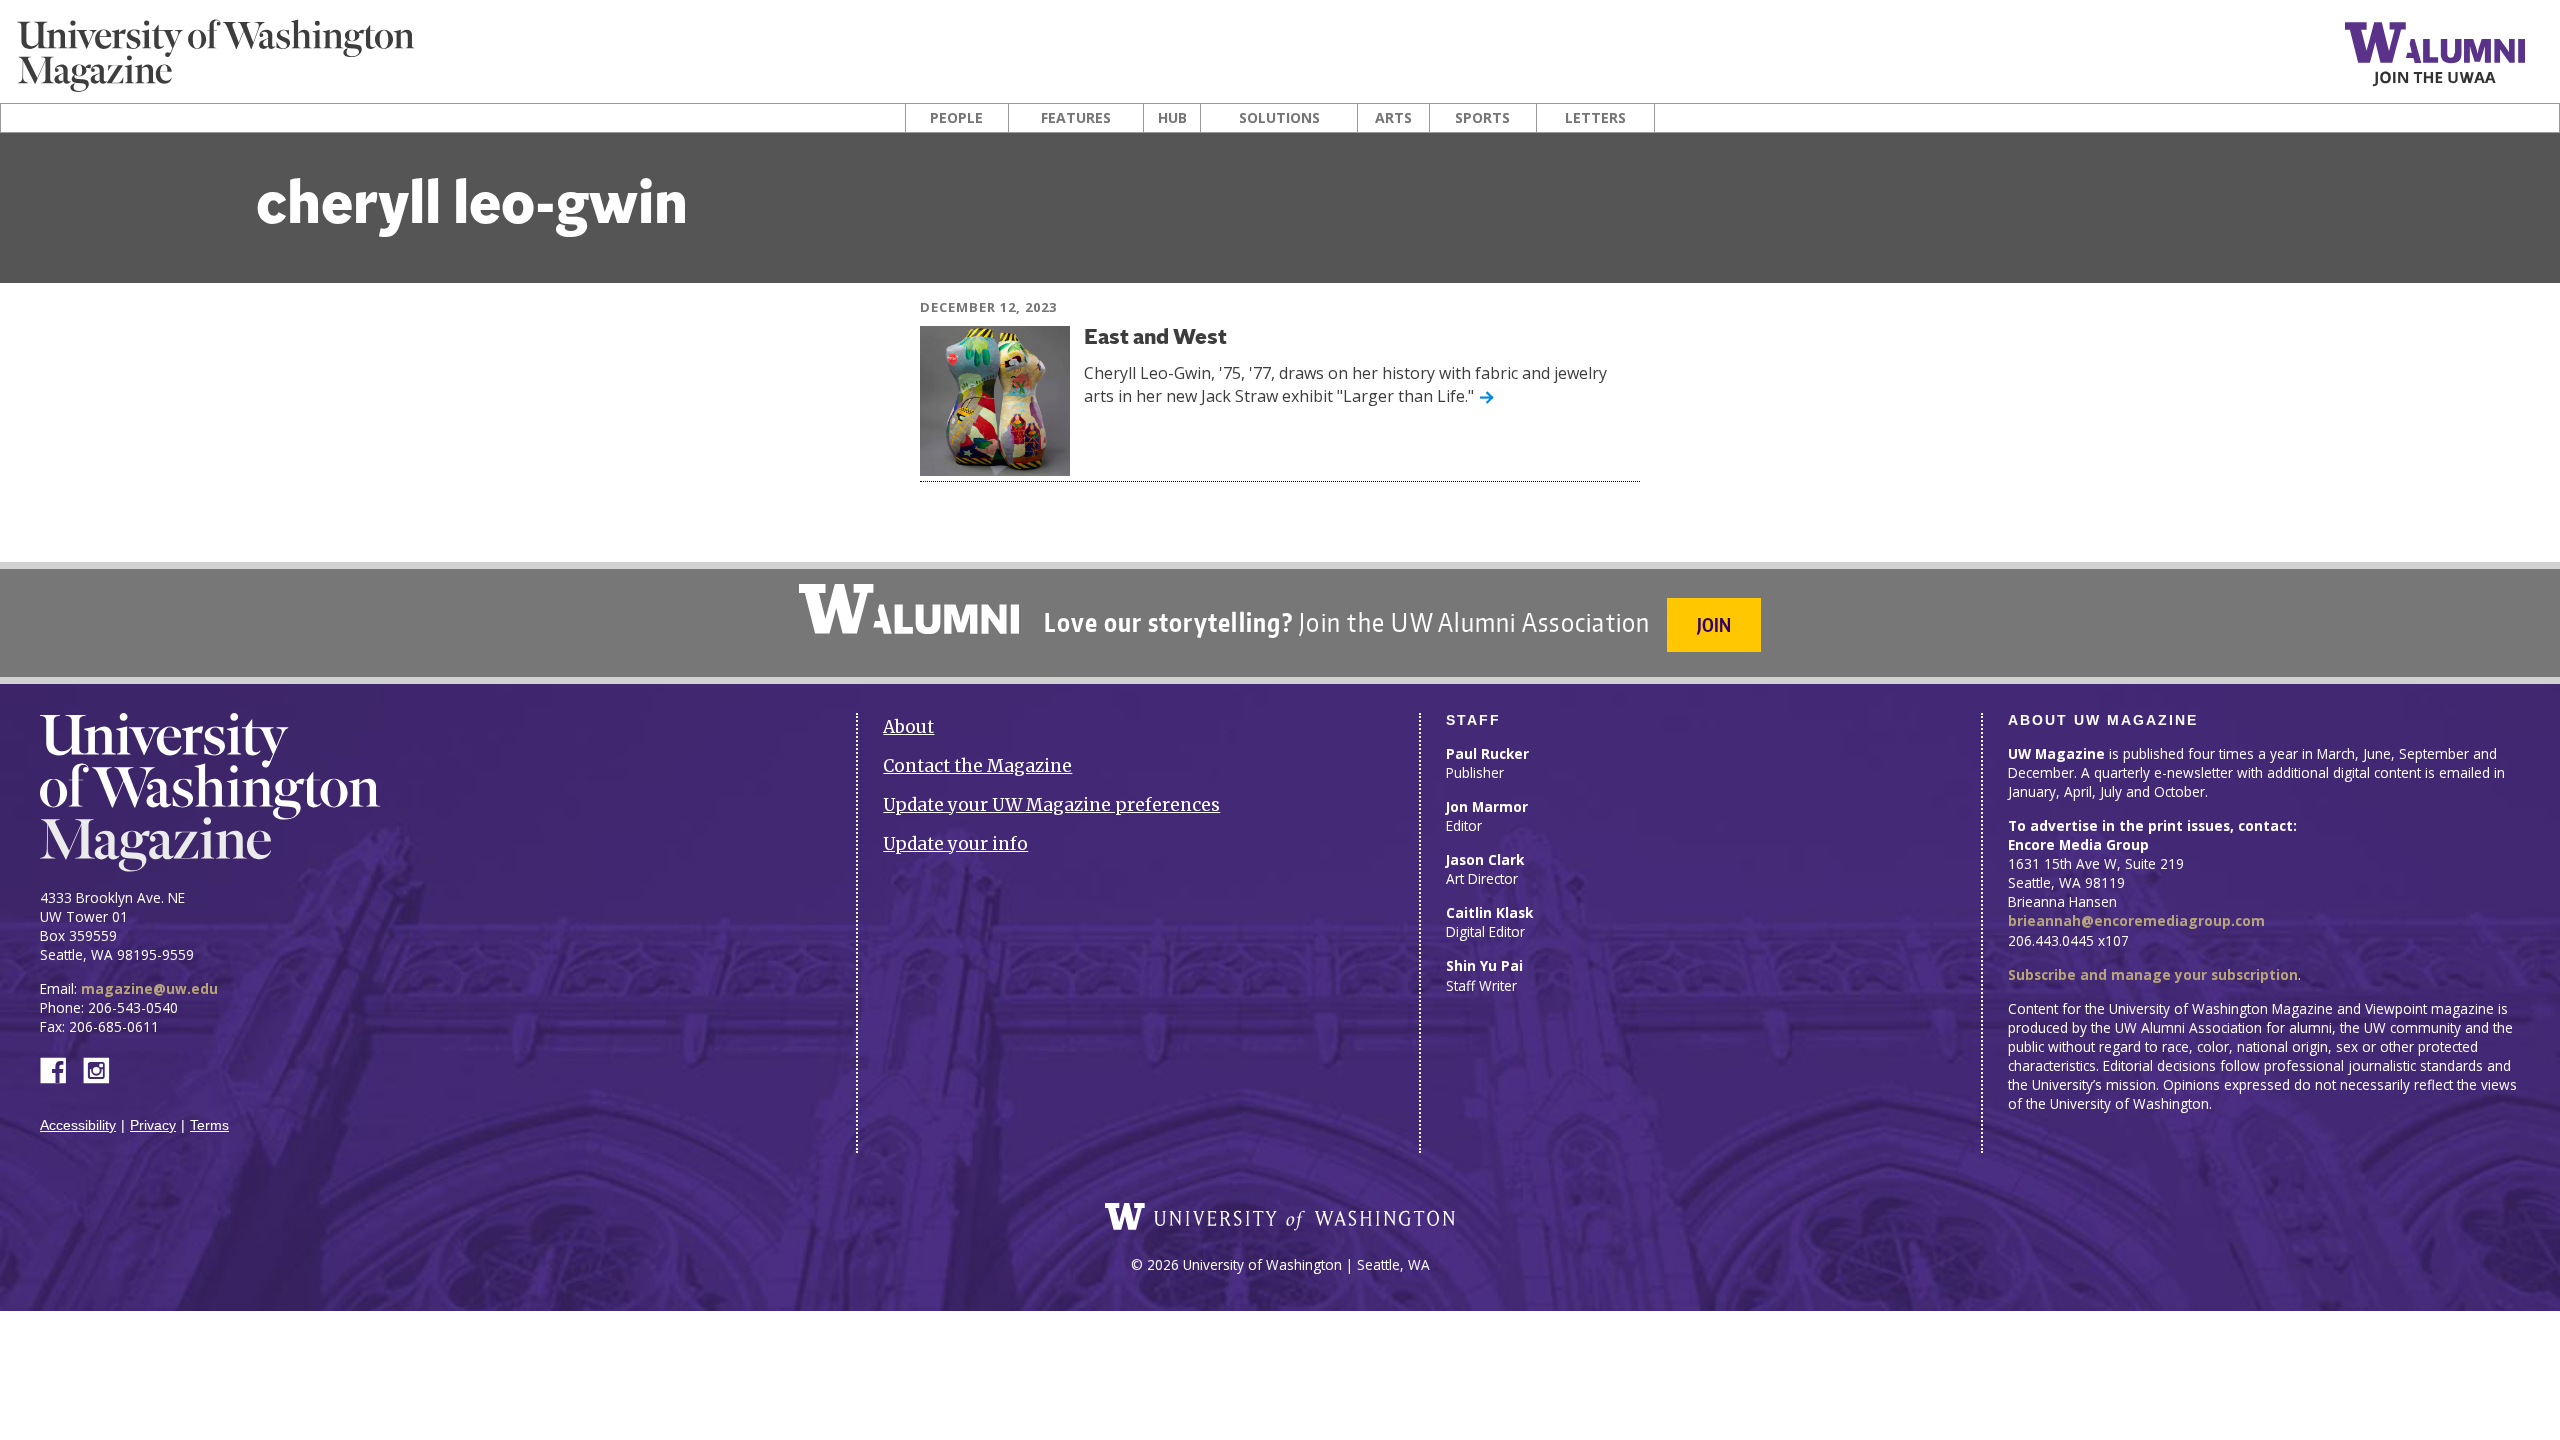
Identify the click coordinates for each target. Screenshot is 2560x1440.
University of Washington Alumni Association (909, 609)
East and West (1155, 338)
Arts (1393, 118)
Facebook (61, 1068)
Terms (209, 1125)
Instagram (103, 1068)
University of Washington (1280, 1217)
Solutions (1279, 118)
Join (1714, 624)
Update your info (955, 844)
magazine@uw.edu (149, 988)
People (956, 118)
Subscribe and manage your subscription (2153, 974)
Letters (1595, 118)
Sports (1482, 118)
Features (1076, 118)
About (908, 727)
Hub (1172, 118)
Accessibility (78, 1125)
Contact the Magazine (977, 766)
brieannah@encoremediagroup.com (2136, 920)
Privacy (153, 1125)
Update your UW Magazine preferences (1051, 805)
